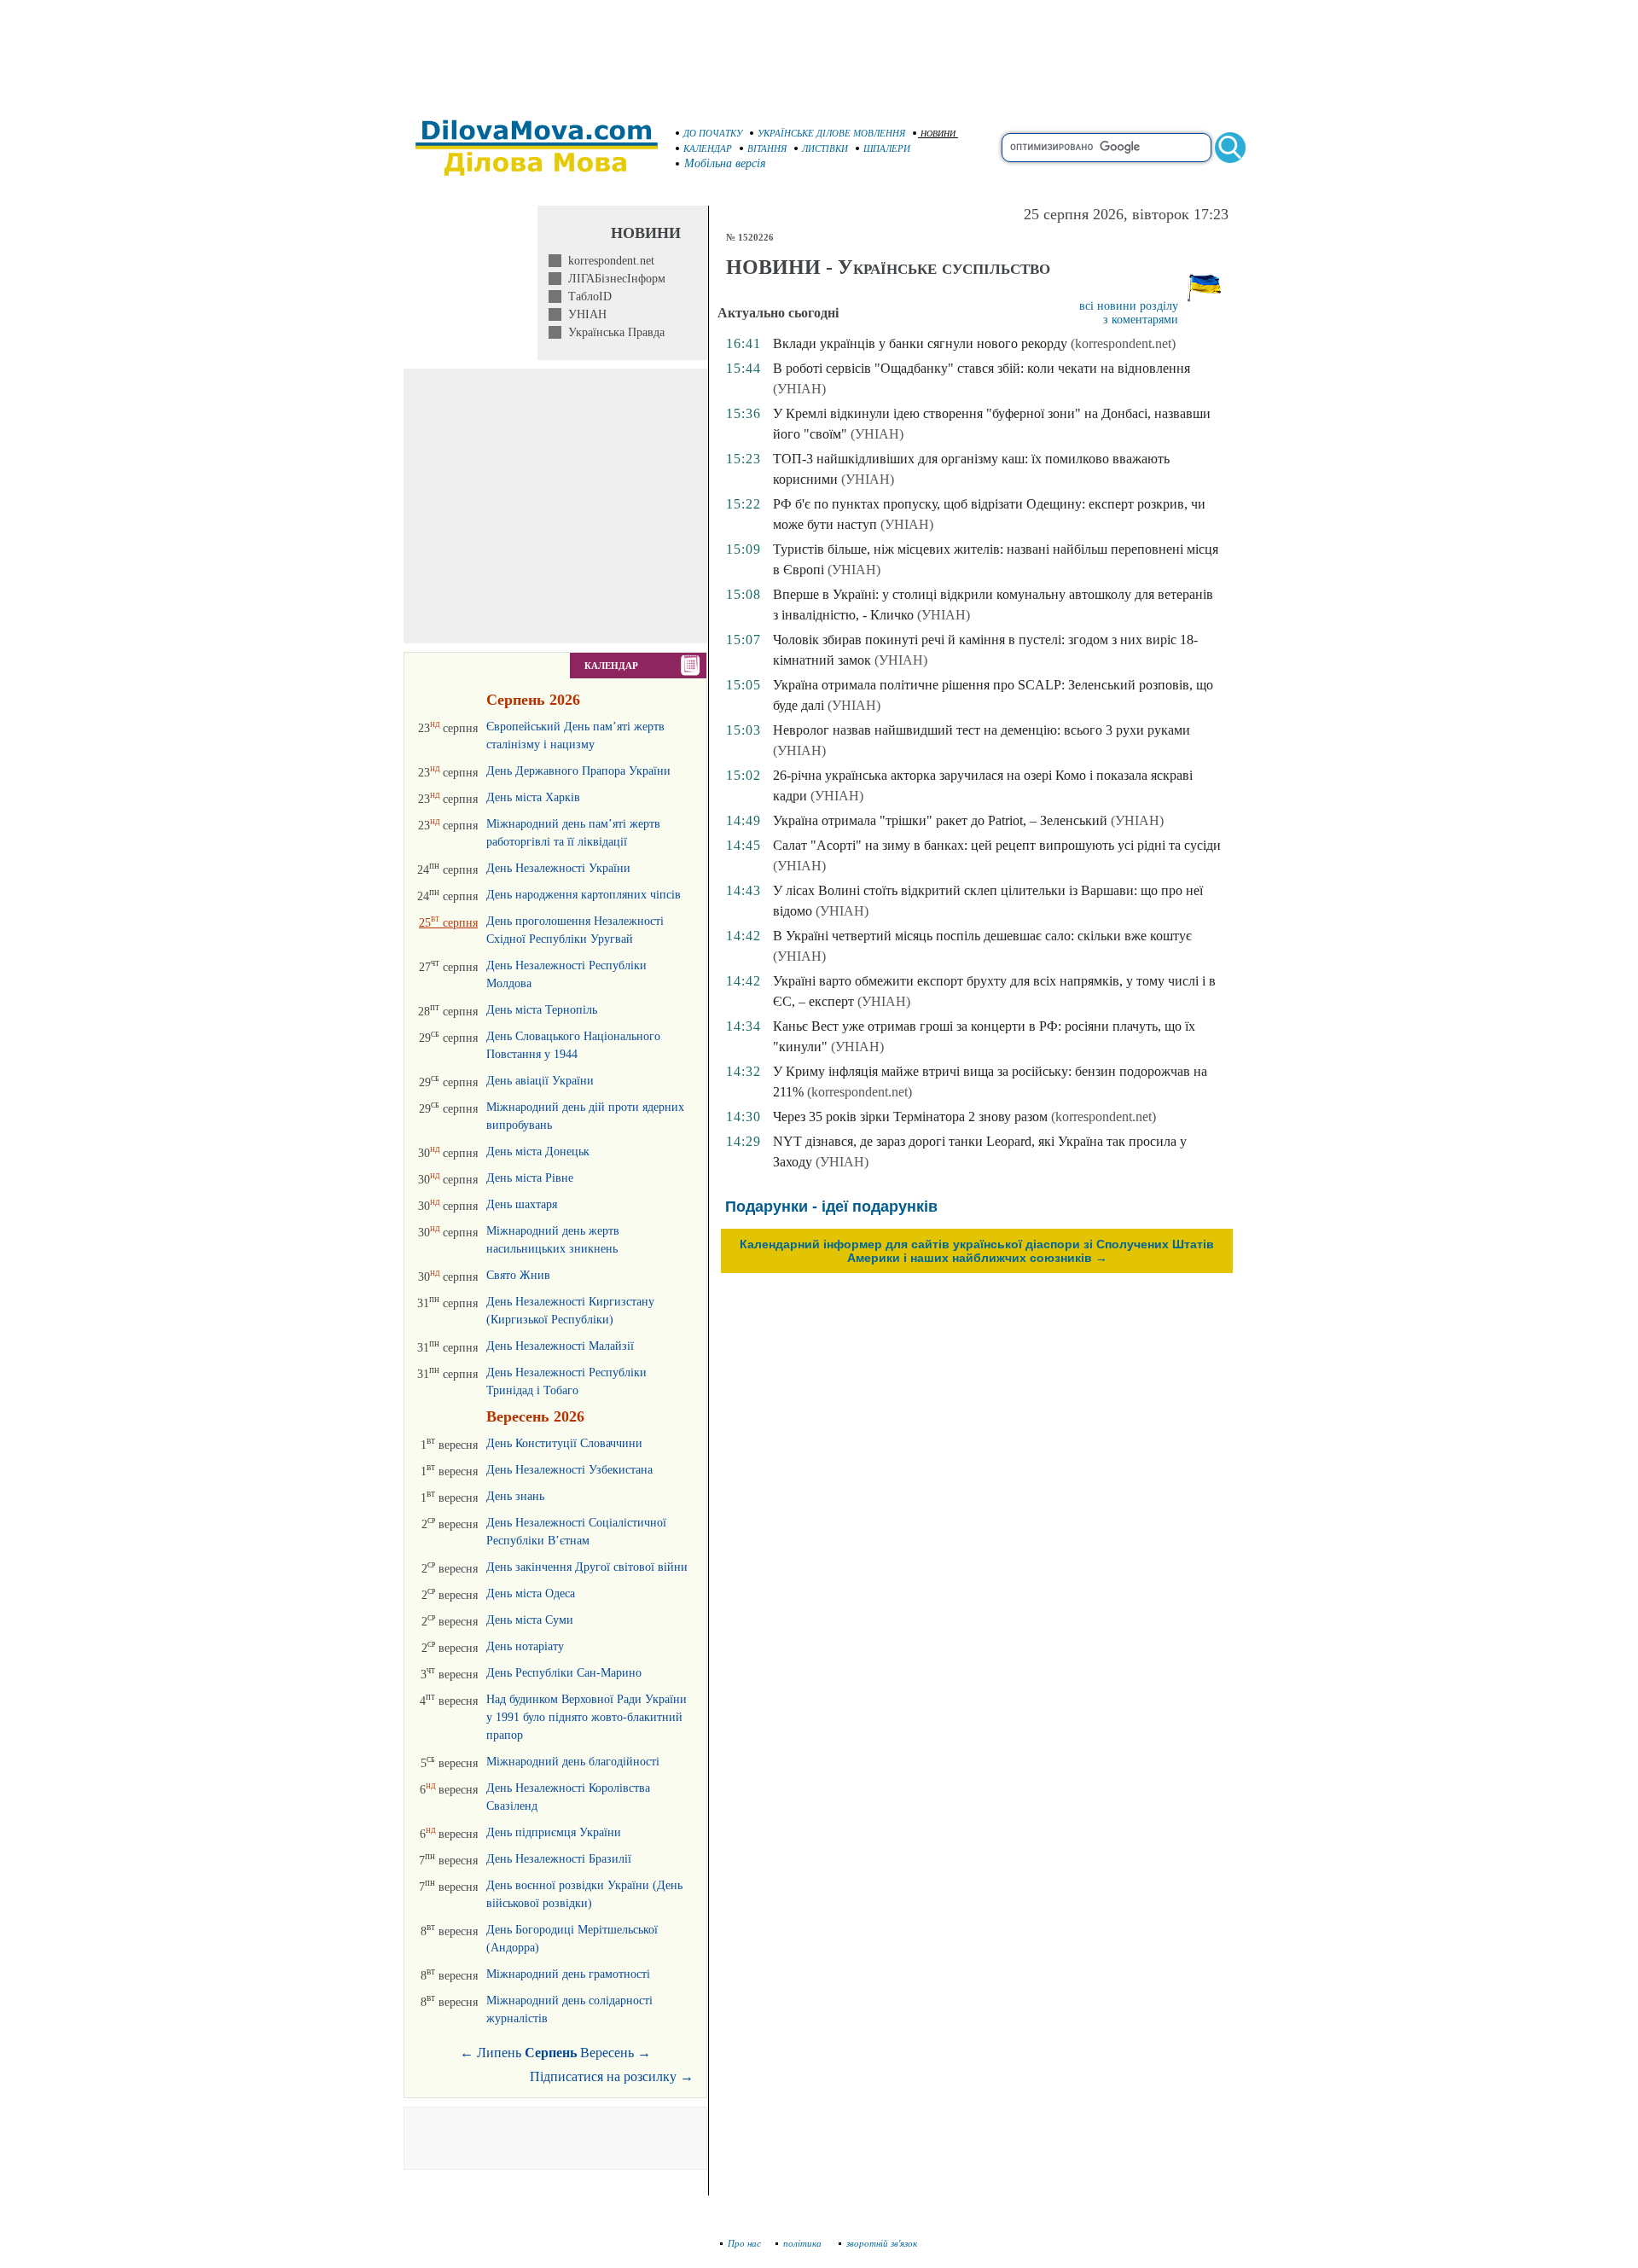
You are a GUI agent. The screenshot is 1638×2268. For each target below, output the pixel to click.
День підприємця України (554, 1832)
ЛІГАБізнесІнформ (613, 279)
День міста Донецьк (538, 1151)
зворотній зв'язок (882, 2243)
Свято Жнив (518, 1275)
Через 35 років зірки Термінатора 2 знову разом (910, 1117)
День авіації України (540, 1081)
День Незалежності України (558, 868)
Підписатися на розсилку (612, 2076)
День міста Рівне (530, 1178)
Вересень (607, 2053)
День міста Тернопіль (542, 1010)
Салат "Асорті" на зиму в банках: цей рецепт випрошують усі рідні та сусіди (997, 845)
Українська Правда (613, 332)
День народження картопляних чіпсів (584, 895)
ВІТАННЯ (767, 148)
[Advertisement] (819, 51)
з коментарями (1141, 320)
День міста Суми (530, 1620)
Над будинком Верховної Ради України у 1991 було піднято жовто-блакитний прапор (587, 1717)
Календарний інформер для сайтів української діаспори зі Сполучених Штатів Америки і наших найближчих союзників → (977, 1251)
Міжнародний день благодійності (573, 1762)
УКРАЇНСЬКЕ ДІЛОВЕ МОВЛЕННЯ (831, 133)
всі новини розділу (1129, 306)
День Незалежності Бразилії (559, 1859)
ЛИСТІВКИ (825, 148)
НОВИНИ (938, 134)
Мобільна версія (725, 163)
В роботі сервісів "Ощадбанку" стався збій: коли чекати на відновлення (982, 368)
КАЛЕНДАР (708, 148)
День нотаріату (525, 1646)
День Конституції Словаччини (564, 1443)
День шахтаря (522, 1204)
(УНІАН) (799, 389)
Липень (499, 2053)
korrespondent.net (608, 261)
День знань (515, 1496)
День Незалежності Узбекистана (569, 1470)
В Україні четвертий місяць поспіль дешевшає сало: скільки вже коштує (982, 936)
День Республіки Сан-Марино (564, 1673)
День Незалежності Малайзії (560, 1346)
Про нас (744, 2243)
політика (804, 2243)
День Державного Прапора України (578, 771)
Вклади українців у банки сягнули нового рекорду (920, 343)
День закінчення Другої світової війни (587, 1567)
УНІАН (584, 314)
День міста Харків (533, 797)
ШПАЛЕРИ (887, 148)
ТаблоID (587, 297)
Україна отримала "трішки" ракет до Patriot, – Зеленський (940, 820)
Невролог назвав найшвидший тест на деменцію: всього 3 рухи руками (982, 730)
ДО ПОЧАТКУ (713, 133)
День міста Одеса (531, 1593)
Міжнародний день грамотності (568, 1974)
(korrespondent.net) (1123, 343)
